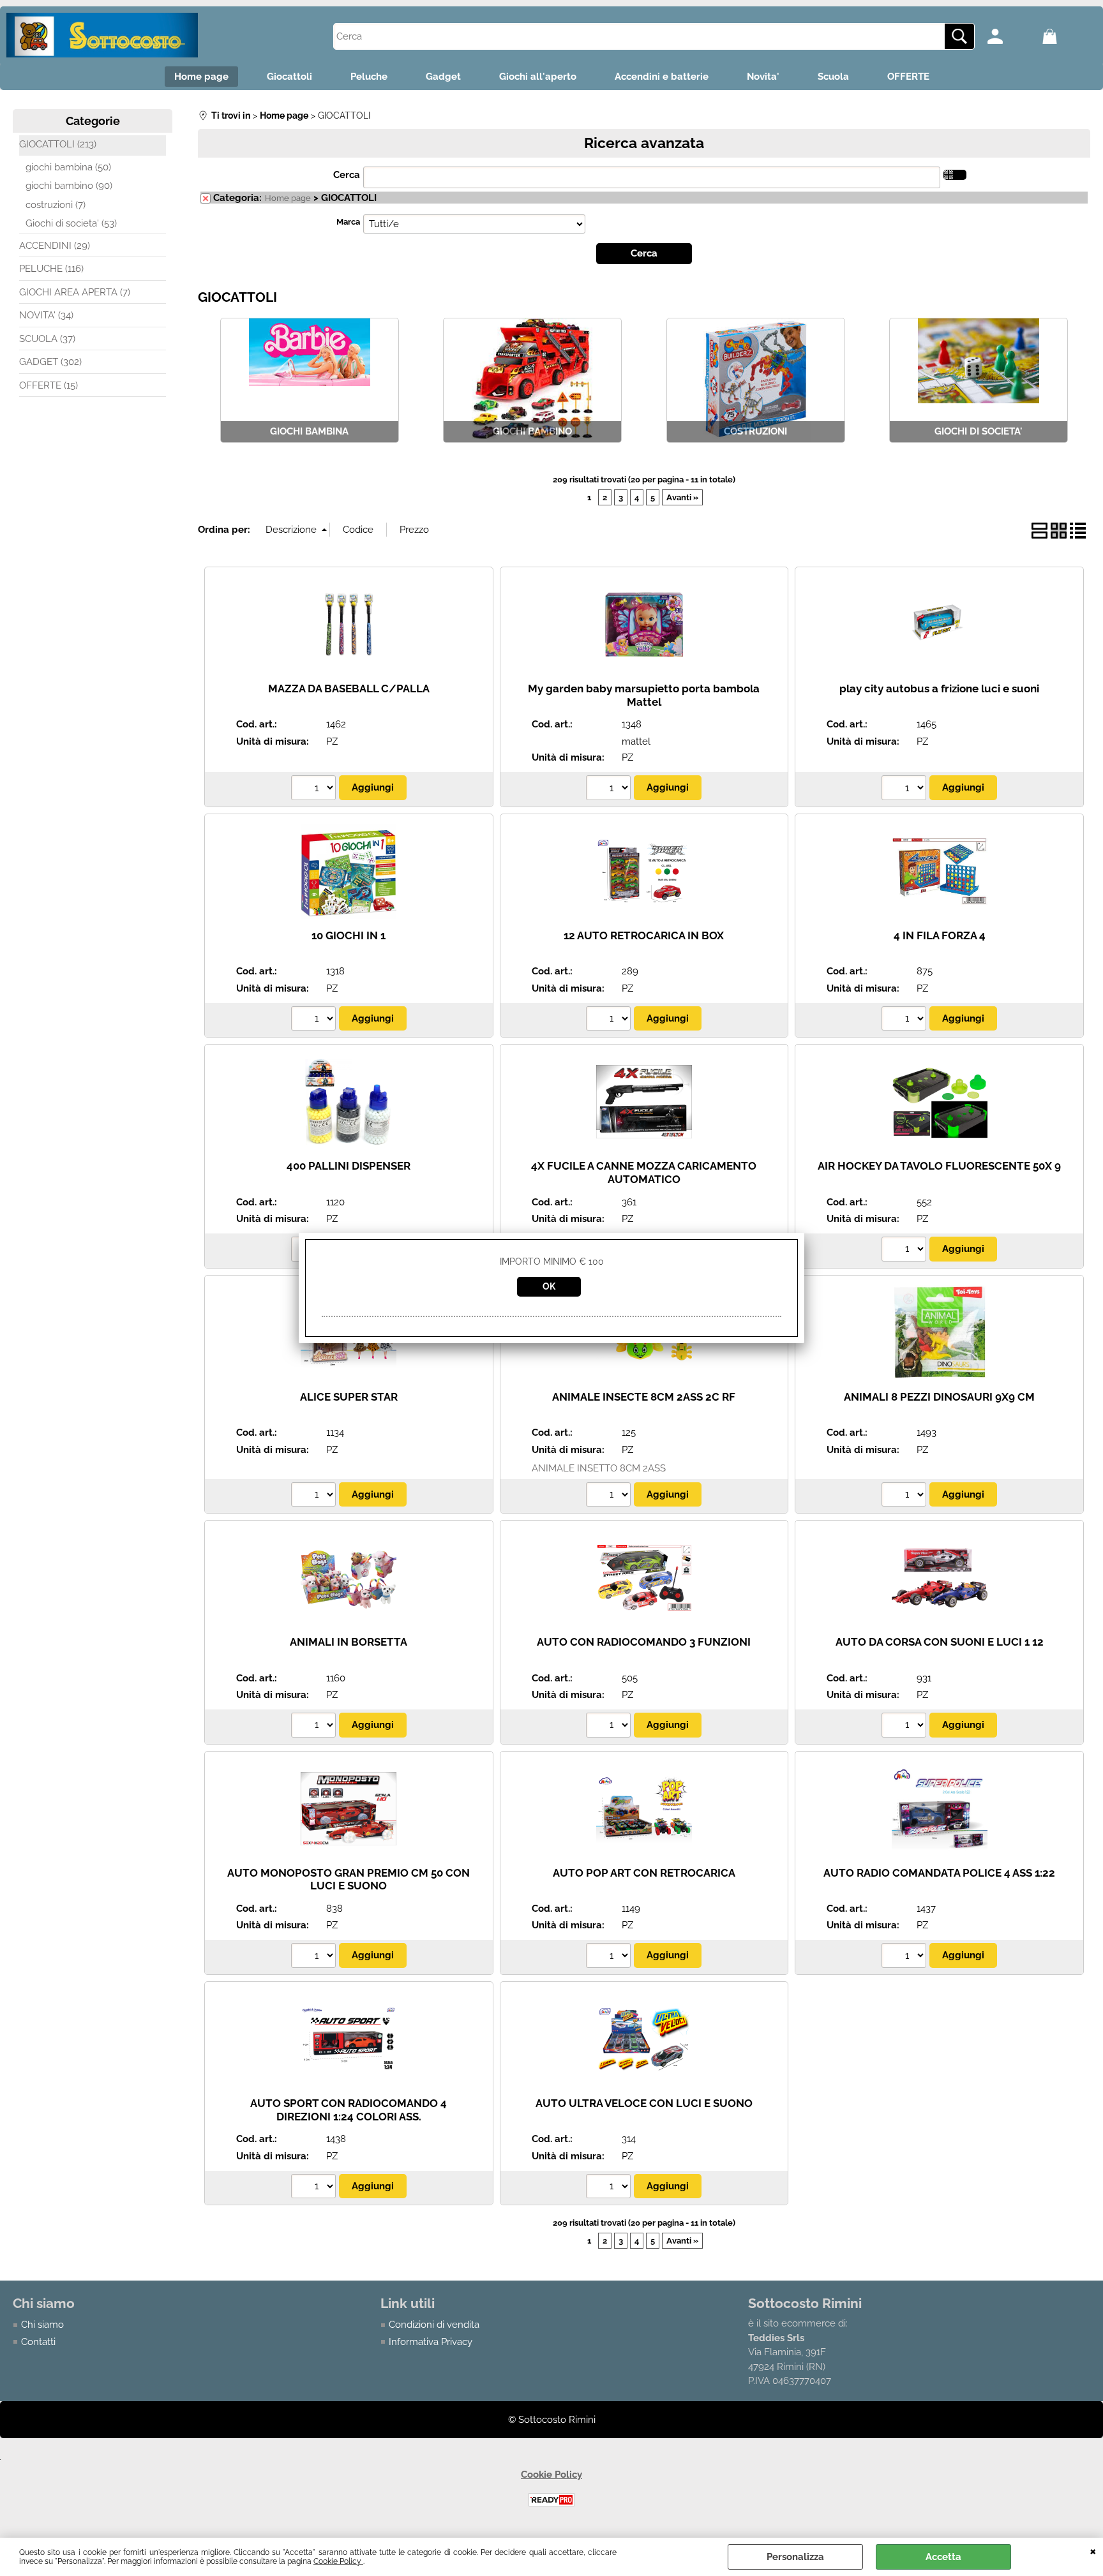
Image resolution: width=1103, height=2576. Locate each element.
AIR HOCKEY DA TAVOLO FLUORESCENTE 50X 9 (939, 1166)
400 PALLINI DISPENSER (349, 1166)
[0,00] (1066, 36)
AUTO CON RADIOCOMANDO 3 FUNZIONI (644, 1642)
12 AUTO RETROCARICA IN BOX (644, 935)
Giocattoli (289, 77)
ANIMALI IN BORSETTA (349, 1642)
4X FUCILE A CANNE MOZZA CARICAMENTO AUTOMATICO (644, 1173)
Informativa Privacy (431, 2342)
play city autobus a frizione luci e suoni (939, 689)
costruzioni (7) (56, 205)
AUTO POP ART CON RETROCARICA (644, 1873)
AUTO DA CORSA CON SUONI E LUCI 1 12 (940, 1642)
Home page (201, 77)
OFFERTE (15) (49, 385)
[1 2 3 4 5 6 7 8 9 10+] (315, 789)
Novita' (763, 77)
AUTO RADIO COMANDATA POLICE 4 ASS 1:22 (939, 1873)
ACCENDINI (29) (55, 246)
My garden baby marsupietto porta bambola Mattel (644, 695)
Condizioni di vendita (434, 2325)
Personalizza (795, 2557)
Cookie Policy (338, 2561)
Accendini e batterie (662, 77)
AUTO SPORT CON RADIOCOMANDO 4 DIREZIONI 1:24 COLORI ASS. (349, 2110)
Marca (348, 222)
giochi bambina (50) (68, 167)
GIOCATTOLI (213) (58, 144)
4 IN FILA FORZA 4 (940, 935)
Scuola (833, 77)
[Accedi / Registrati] (1011, 36)
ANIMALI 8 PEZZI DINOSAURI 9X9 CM (939, 1397)
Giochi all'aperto (538, 77)
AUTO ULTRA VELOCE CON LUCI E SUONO (644, 2103)
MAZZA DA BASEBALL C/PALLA (349, 689)
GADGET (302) (50, 362)
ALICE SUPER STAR (349, 1397)
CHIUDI (1093, 2550)
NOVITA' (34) (46, 315)
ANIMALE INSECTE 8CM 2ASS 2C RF (644, 1397)
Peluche (369, 77)
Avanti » (682, 497)
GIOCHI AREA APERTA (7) (75, 292)
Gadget (443, 77)
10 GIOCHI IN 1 (349, 935)
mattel (636, 741)
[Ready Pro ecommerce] (551, 2500)
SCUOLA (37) (47, 339)
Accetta (943, 2557)
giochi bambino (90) (69, 186)
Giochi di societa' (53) (71, 223)
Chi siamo (42, 2325)
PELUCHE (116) (51, 269)
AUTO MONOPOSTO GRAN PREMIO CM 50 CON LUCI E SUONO (349, 1880)
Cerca (347, 175)
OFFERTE (908, 77)
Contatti (38, 2342)
